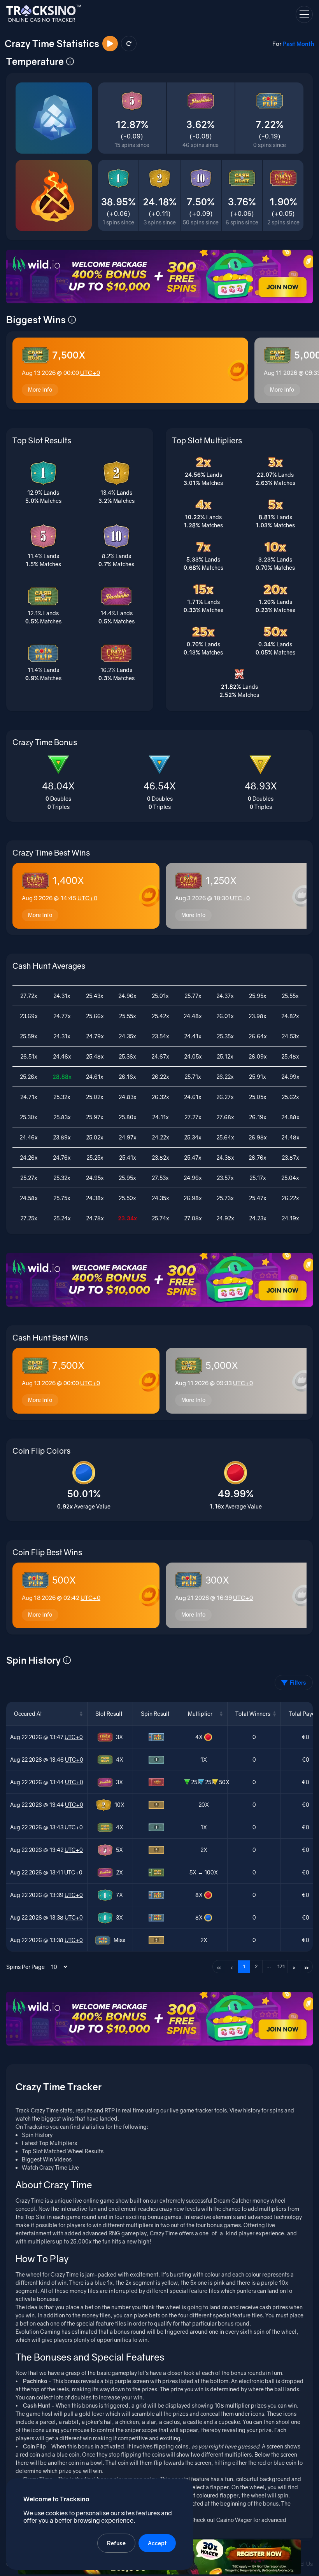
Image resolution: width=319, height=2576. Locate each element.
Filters (298, 1683)
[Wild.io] (159, 276)
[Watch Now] (110, 44)
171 (281, 1966)
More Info (40, 389)
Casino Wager (234, 2520)
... (269, 1966)
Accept (157, 2543)
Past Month (298, 44)
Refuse (116, 2543)
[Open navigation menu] (304, 14)
